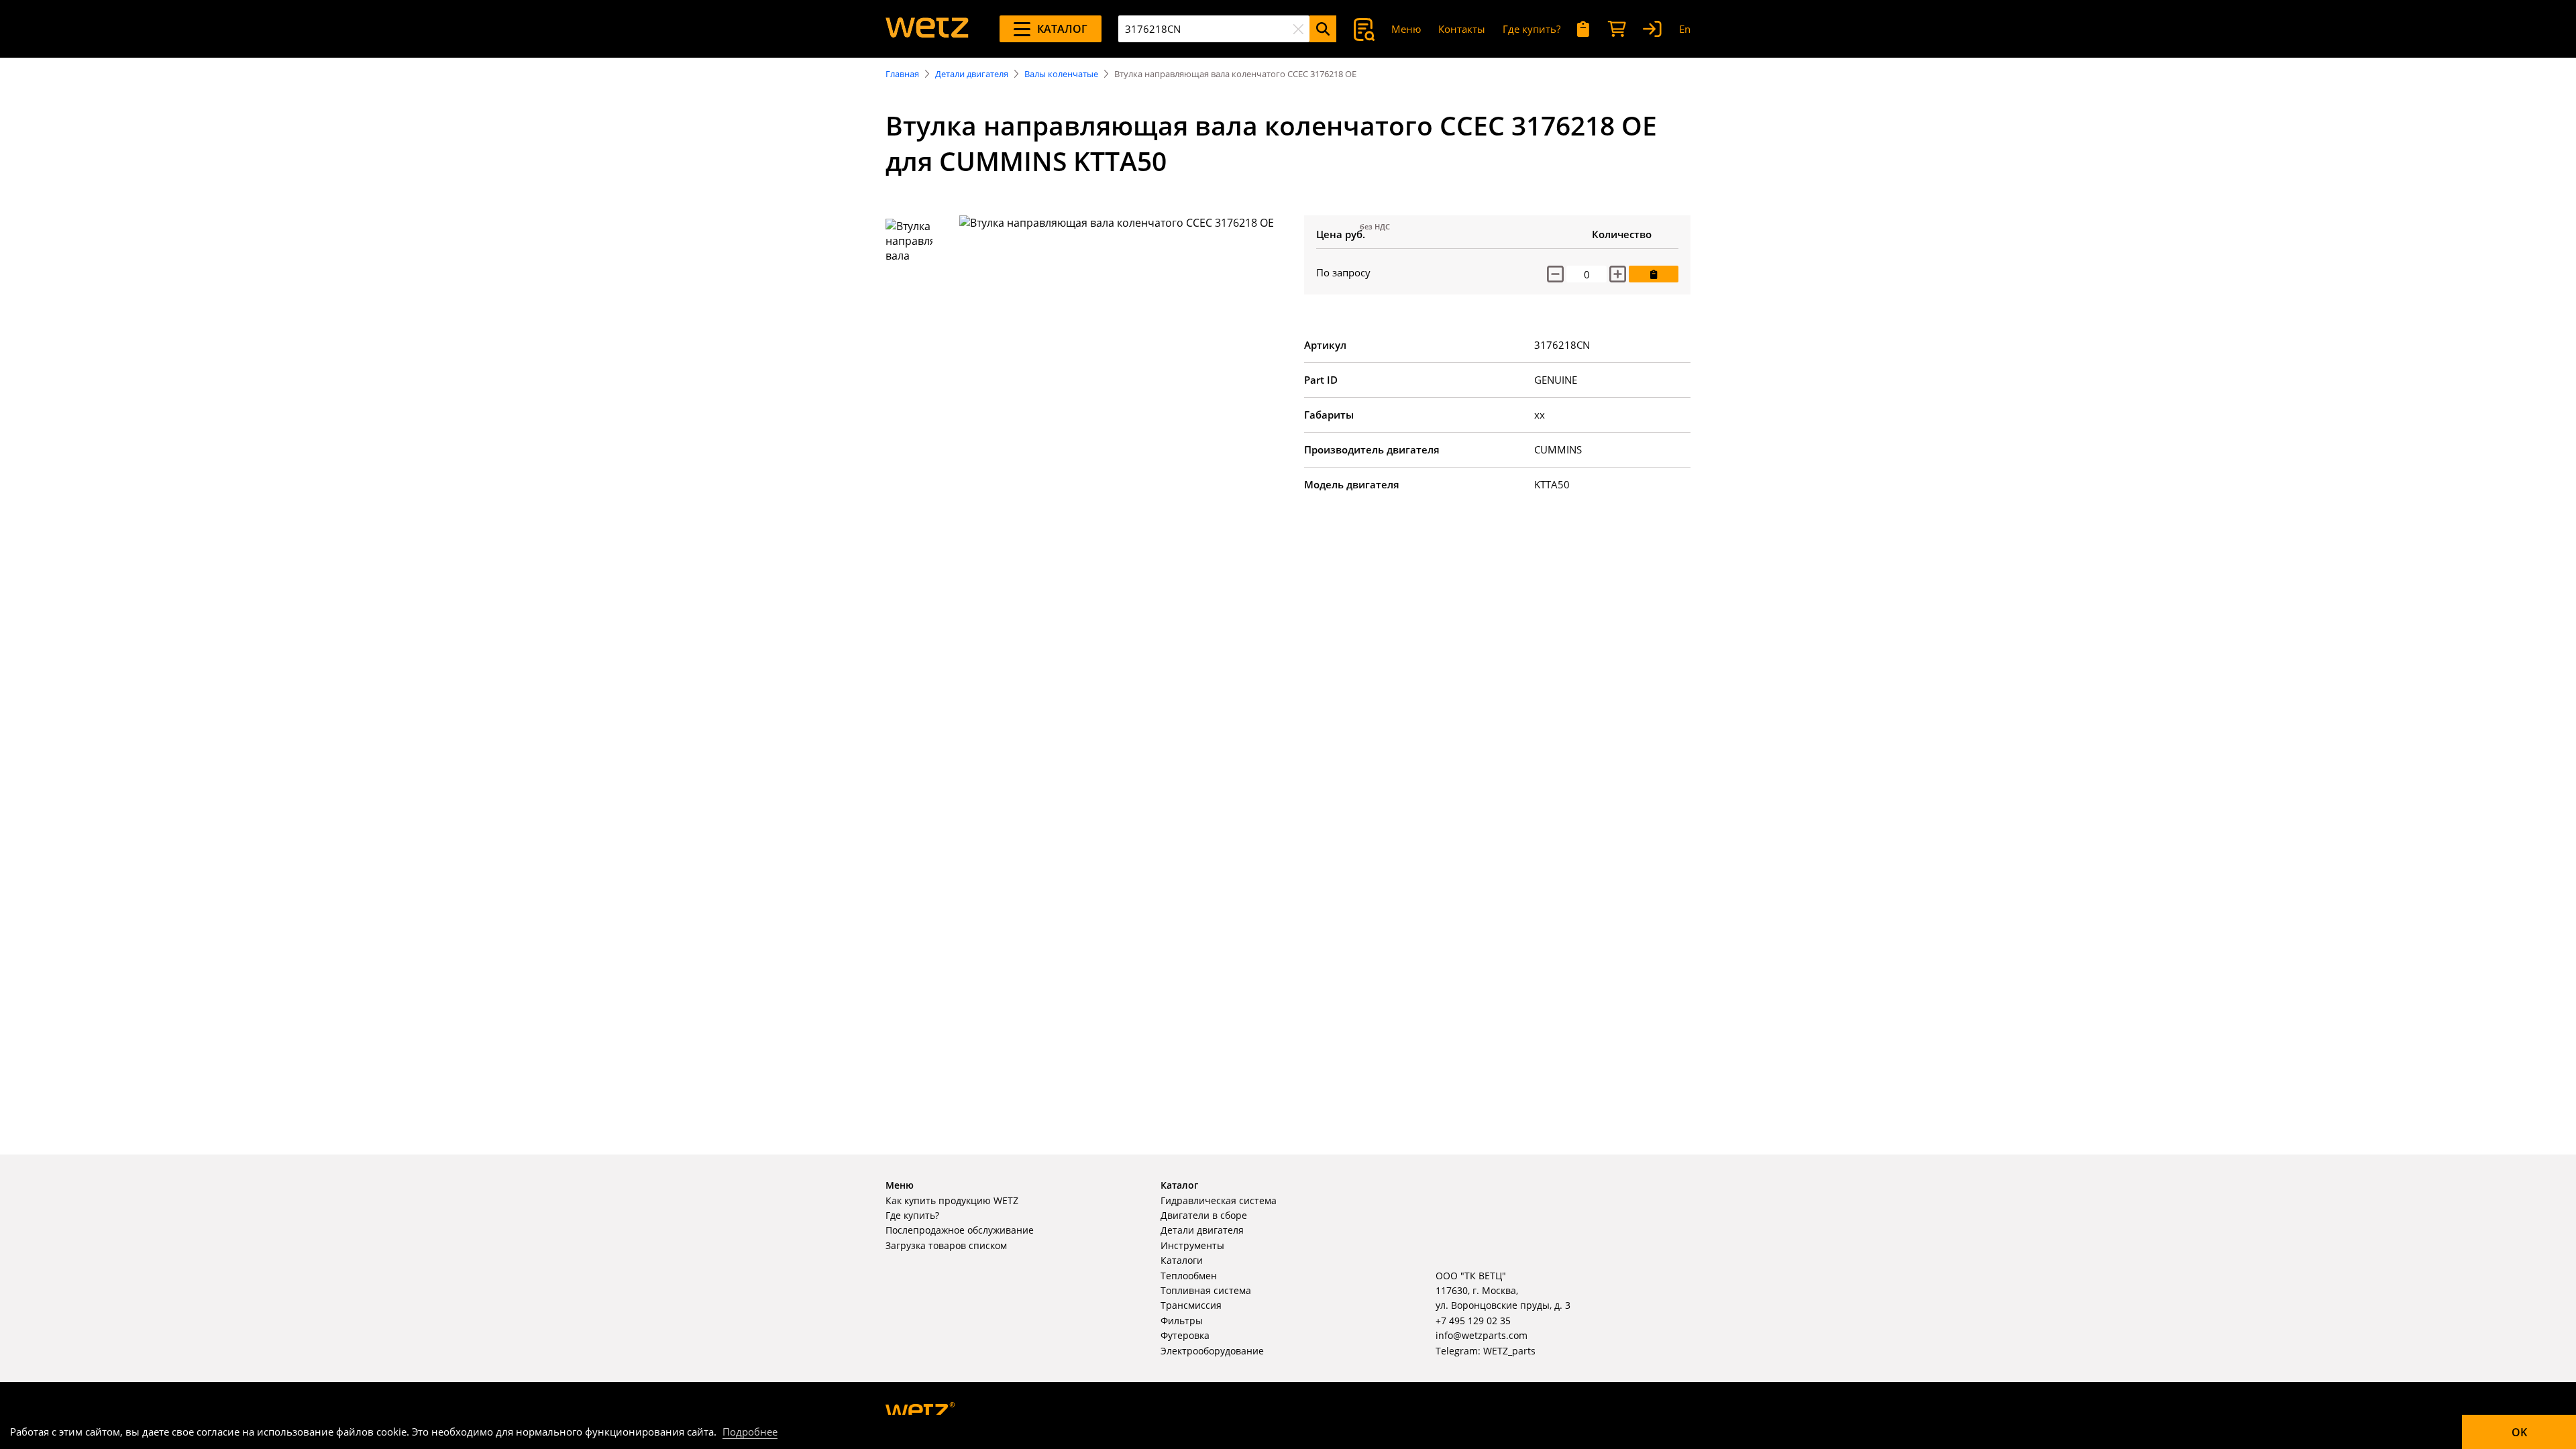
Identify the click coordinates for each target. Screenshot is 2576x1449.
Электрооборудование (1212, 1351)
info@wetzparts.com (1482, 1335)
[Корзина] (1617, 29)
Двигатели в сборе (1204, 1215)
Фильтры (1182, 1321)
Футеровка (1185, 1335)
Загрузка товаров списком (946, 1245)
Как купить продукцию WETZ (952, 1200)
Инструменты (1192, 1245)
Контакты (1462, 29)
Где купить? (1532, 29)
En (1685, 29)
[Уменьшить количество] (1555, 274)
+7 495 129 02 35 (1473, 1321)
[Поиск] (1323, 29)
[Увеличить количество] (1618, 274)
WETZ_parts (1509, 1351)
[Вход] (1652, 29)
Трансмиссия (1191, 1305)
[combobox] (1214, 29)
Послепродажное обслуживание (960, 1230)
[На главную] (927, 29)
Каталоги (1182, 1260)
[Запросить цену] (1654, 274)
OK (2519, 1432)
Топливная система (1206, 1290)
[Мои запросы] (1584, 29)
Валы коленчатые (1061, 74)
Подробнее (750, 1432)
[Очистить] (1298, 29)
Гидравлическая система (1219, 1200)
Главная (902, 74)
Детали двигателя (972, 74)
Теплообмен (1189, 1276)
